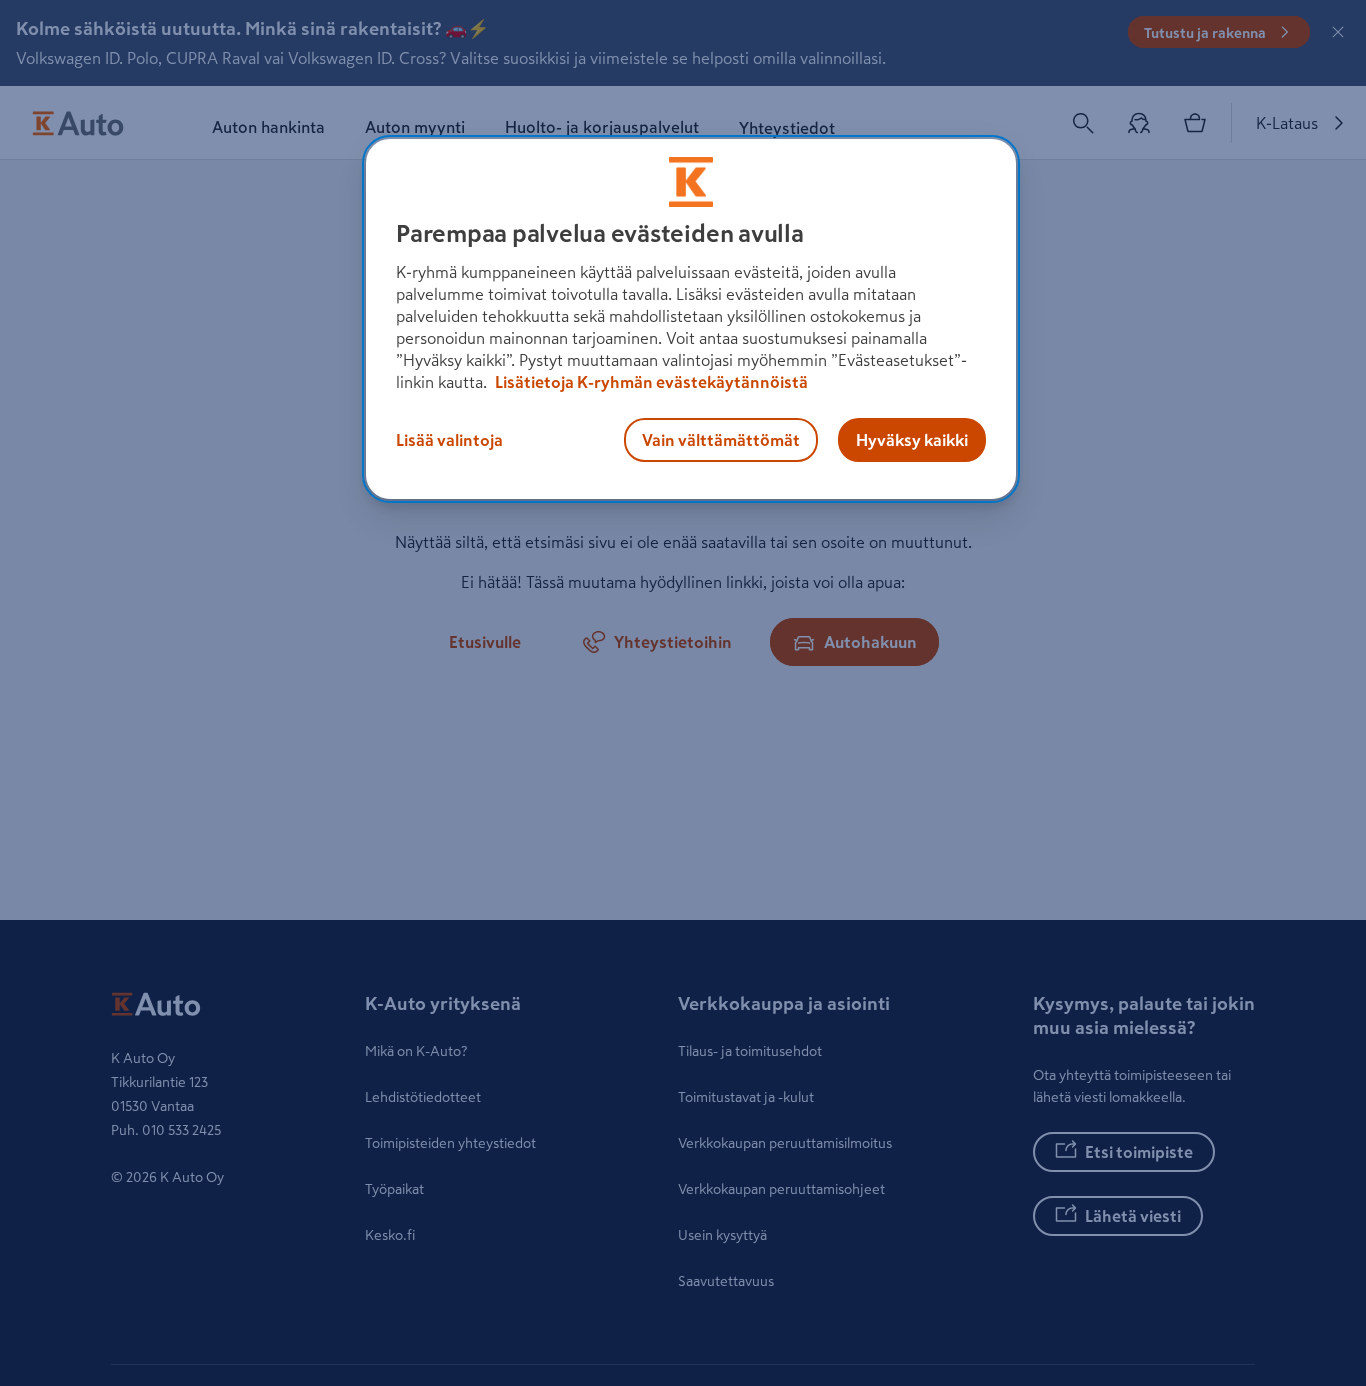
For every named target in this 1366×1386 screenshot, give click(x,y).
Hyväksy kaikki (912, 440)
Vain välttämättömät (721, 440)
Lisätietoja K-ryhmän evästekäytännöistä (650, 382)
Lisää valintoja (449, 440)
